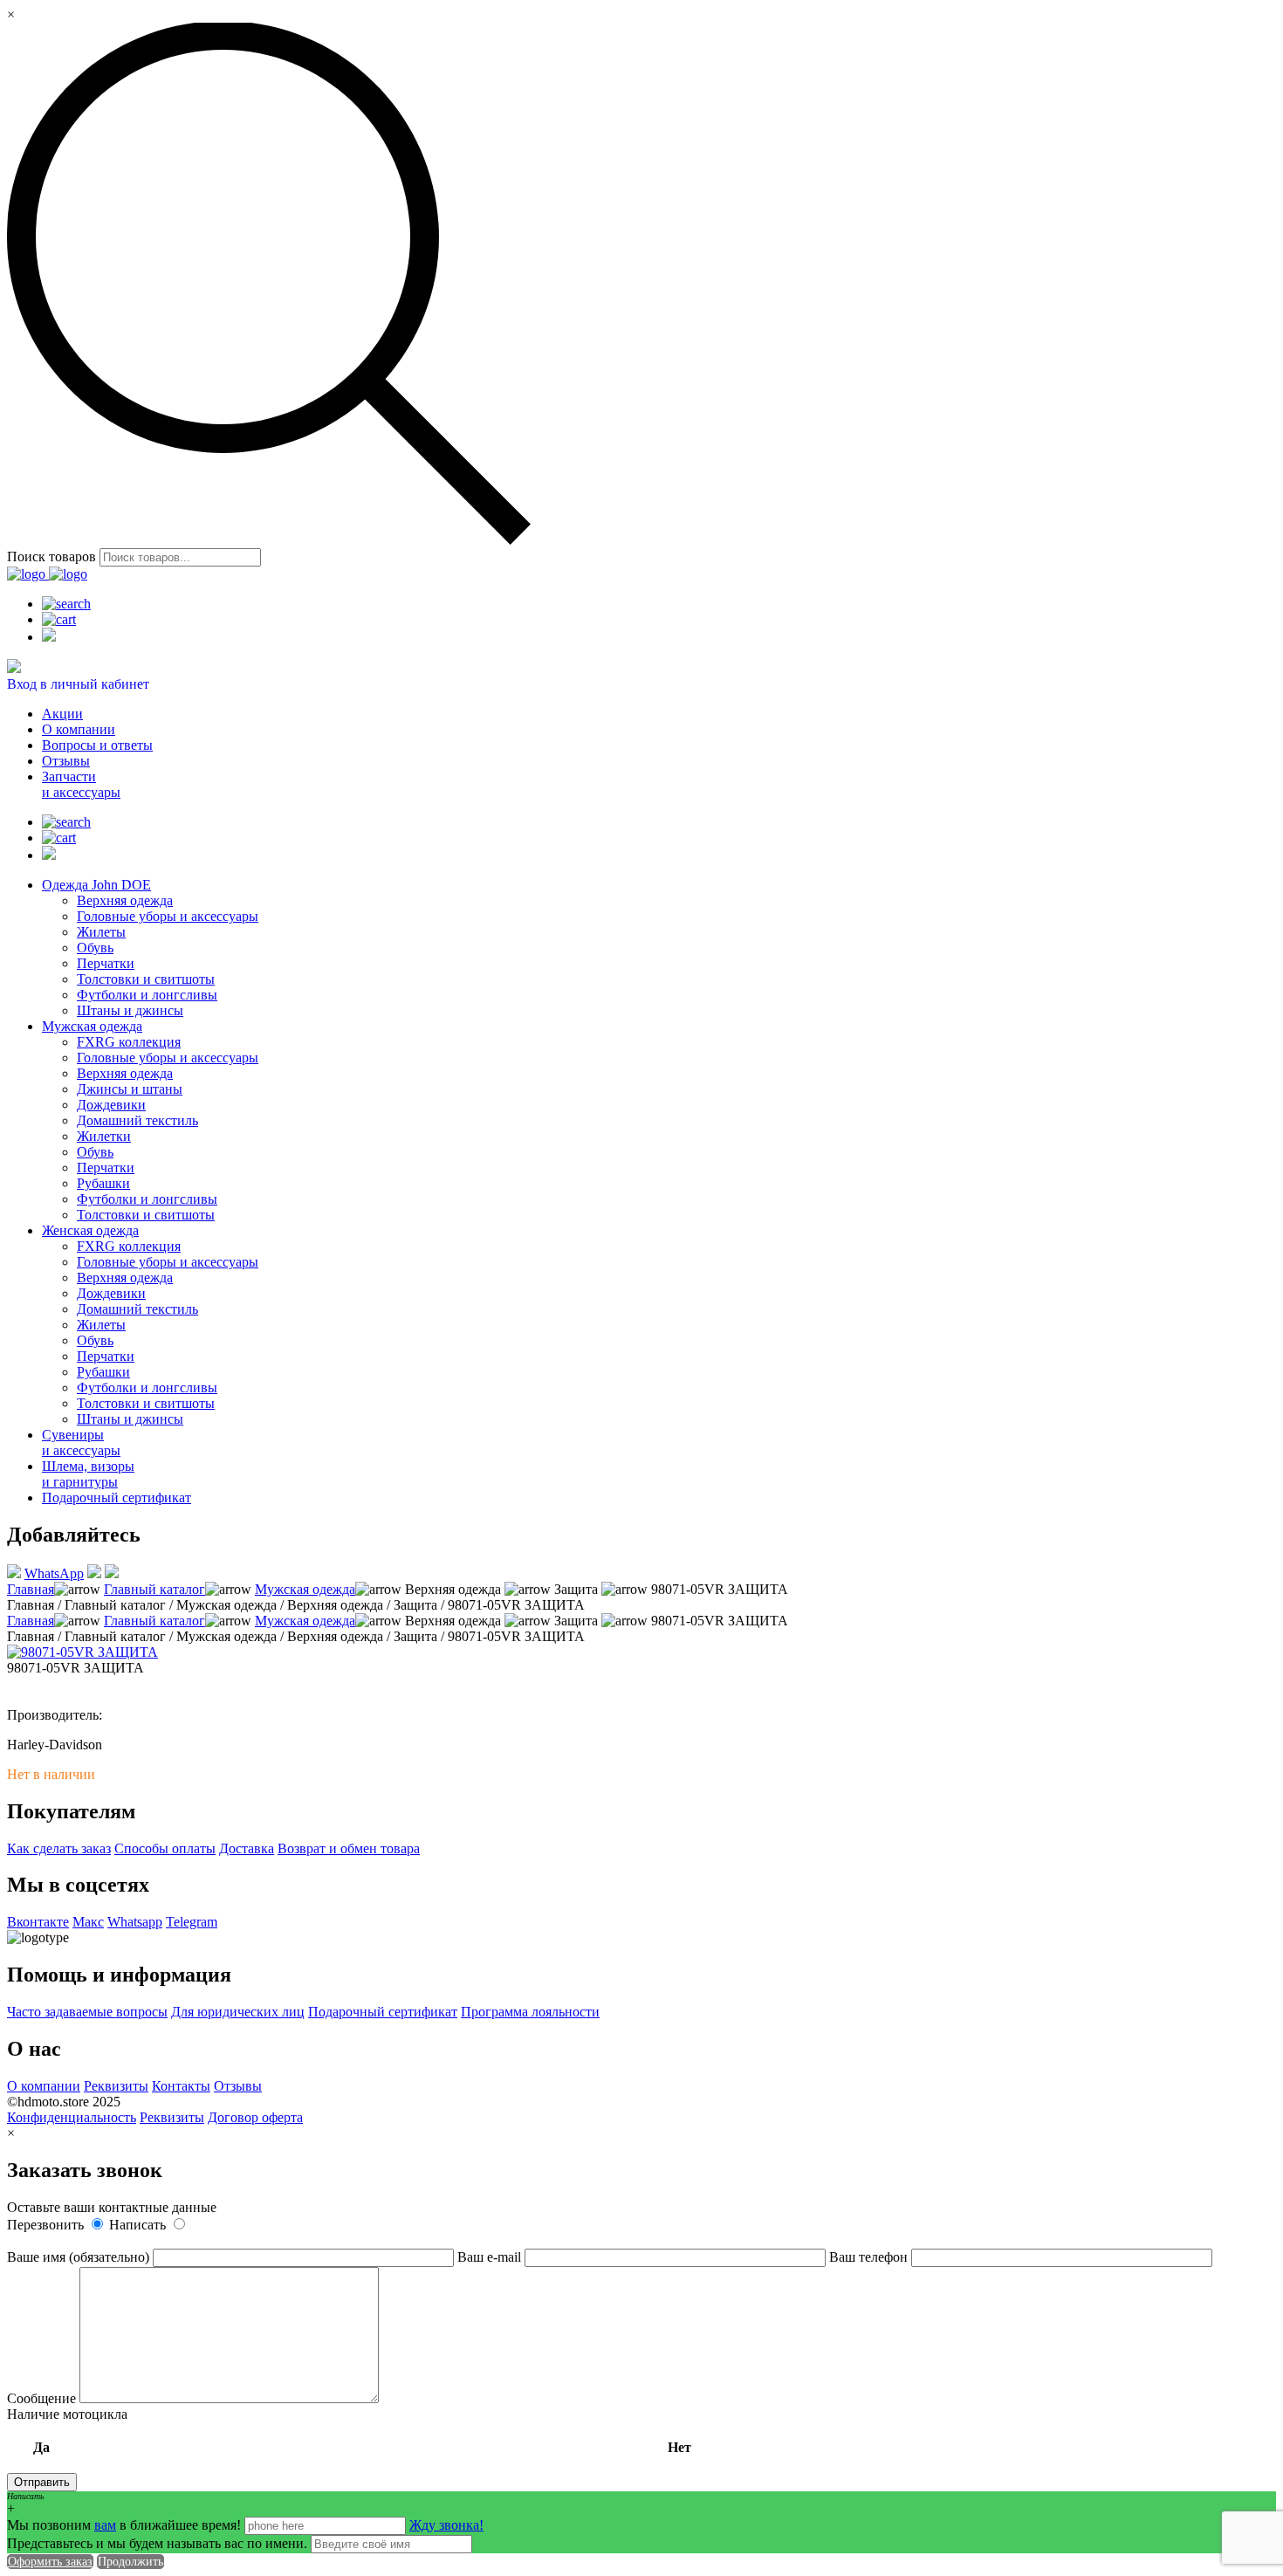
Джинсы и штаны (130, 1089)
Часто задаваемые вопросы (87, 2012)
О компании (79, 729)
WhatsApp (54, 1573)
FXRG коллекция (129, 1042)
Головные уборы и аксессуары (168, 916)
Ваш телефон (870, 2257)
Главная (31, 1589)
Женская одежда (90, 1230)
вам (105, 2525)
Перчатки (106, 963)
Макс (88, 1922)
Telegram (192, 1922)
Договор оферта (255, 2117)
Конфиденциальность (72, 2117)
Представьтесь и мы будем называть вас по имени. (157, 2543)
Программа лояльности (530, 2012)
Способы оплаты (165, 1848)
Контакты (181, 2086)
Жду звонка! (446, 2525)
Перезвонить (47, 2225)
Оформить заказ (50, 2562)
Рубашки (103, 1183)
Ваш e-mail (491, 2257)
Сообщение (43, 2398)
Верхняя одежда (125, 900)
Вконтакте (38, 1922)
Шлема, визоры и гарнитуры (88, 1474)
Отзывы (66, 761)
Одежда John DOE (96, 885)
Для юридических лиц (238, 2012)
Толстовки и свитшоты (146, 979)
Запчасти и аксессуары (81, 784)
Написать (139, 2225)
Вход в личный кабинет (78, 684)
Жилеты (101, 932)
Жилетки (104, 1136)
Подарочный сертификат (117, 1498)
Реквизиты (116, 2086)
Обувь (95, 948)
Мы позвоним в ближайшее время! (126, 2525)
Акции (62, 714)
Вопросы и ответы (97, 745)
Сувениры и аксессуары (81, 1443)
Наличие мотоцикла (349, 2431)
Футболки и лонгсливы (147, 995)
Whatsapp (135, 1922)
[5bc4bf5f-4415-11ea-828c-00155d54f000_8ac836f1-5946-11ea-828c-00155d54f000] (82, 1652)
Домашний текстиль (137, 1120)
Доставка (247, 1848)
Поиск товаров (51, 556)
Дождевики (111, 1105)
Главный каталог (154, 1589)
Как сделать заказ (59, 1848)
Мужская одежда (92, 1026)
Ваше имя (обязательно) (80, 2257)
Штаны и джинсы (130, 1010)
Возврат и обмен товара (349, 1848)
